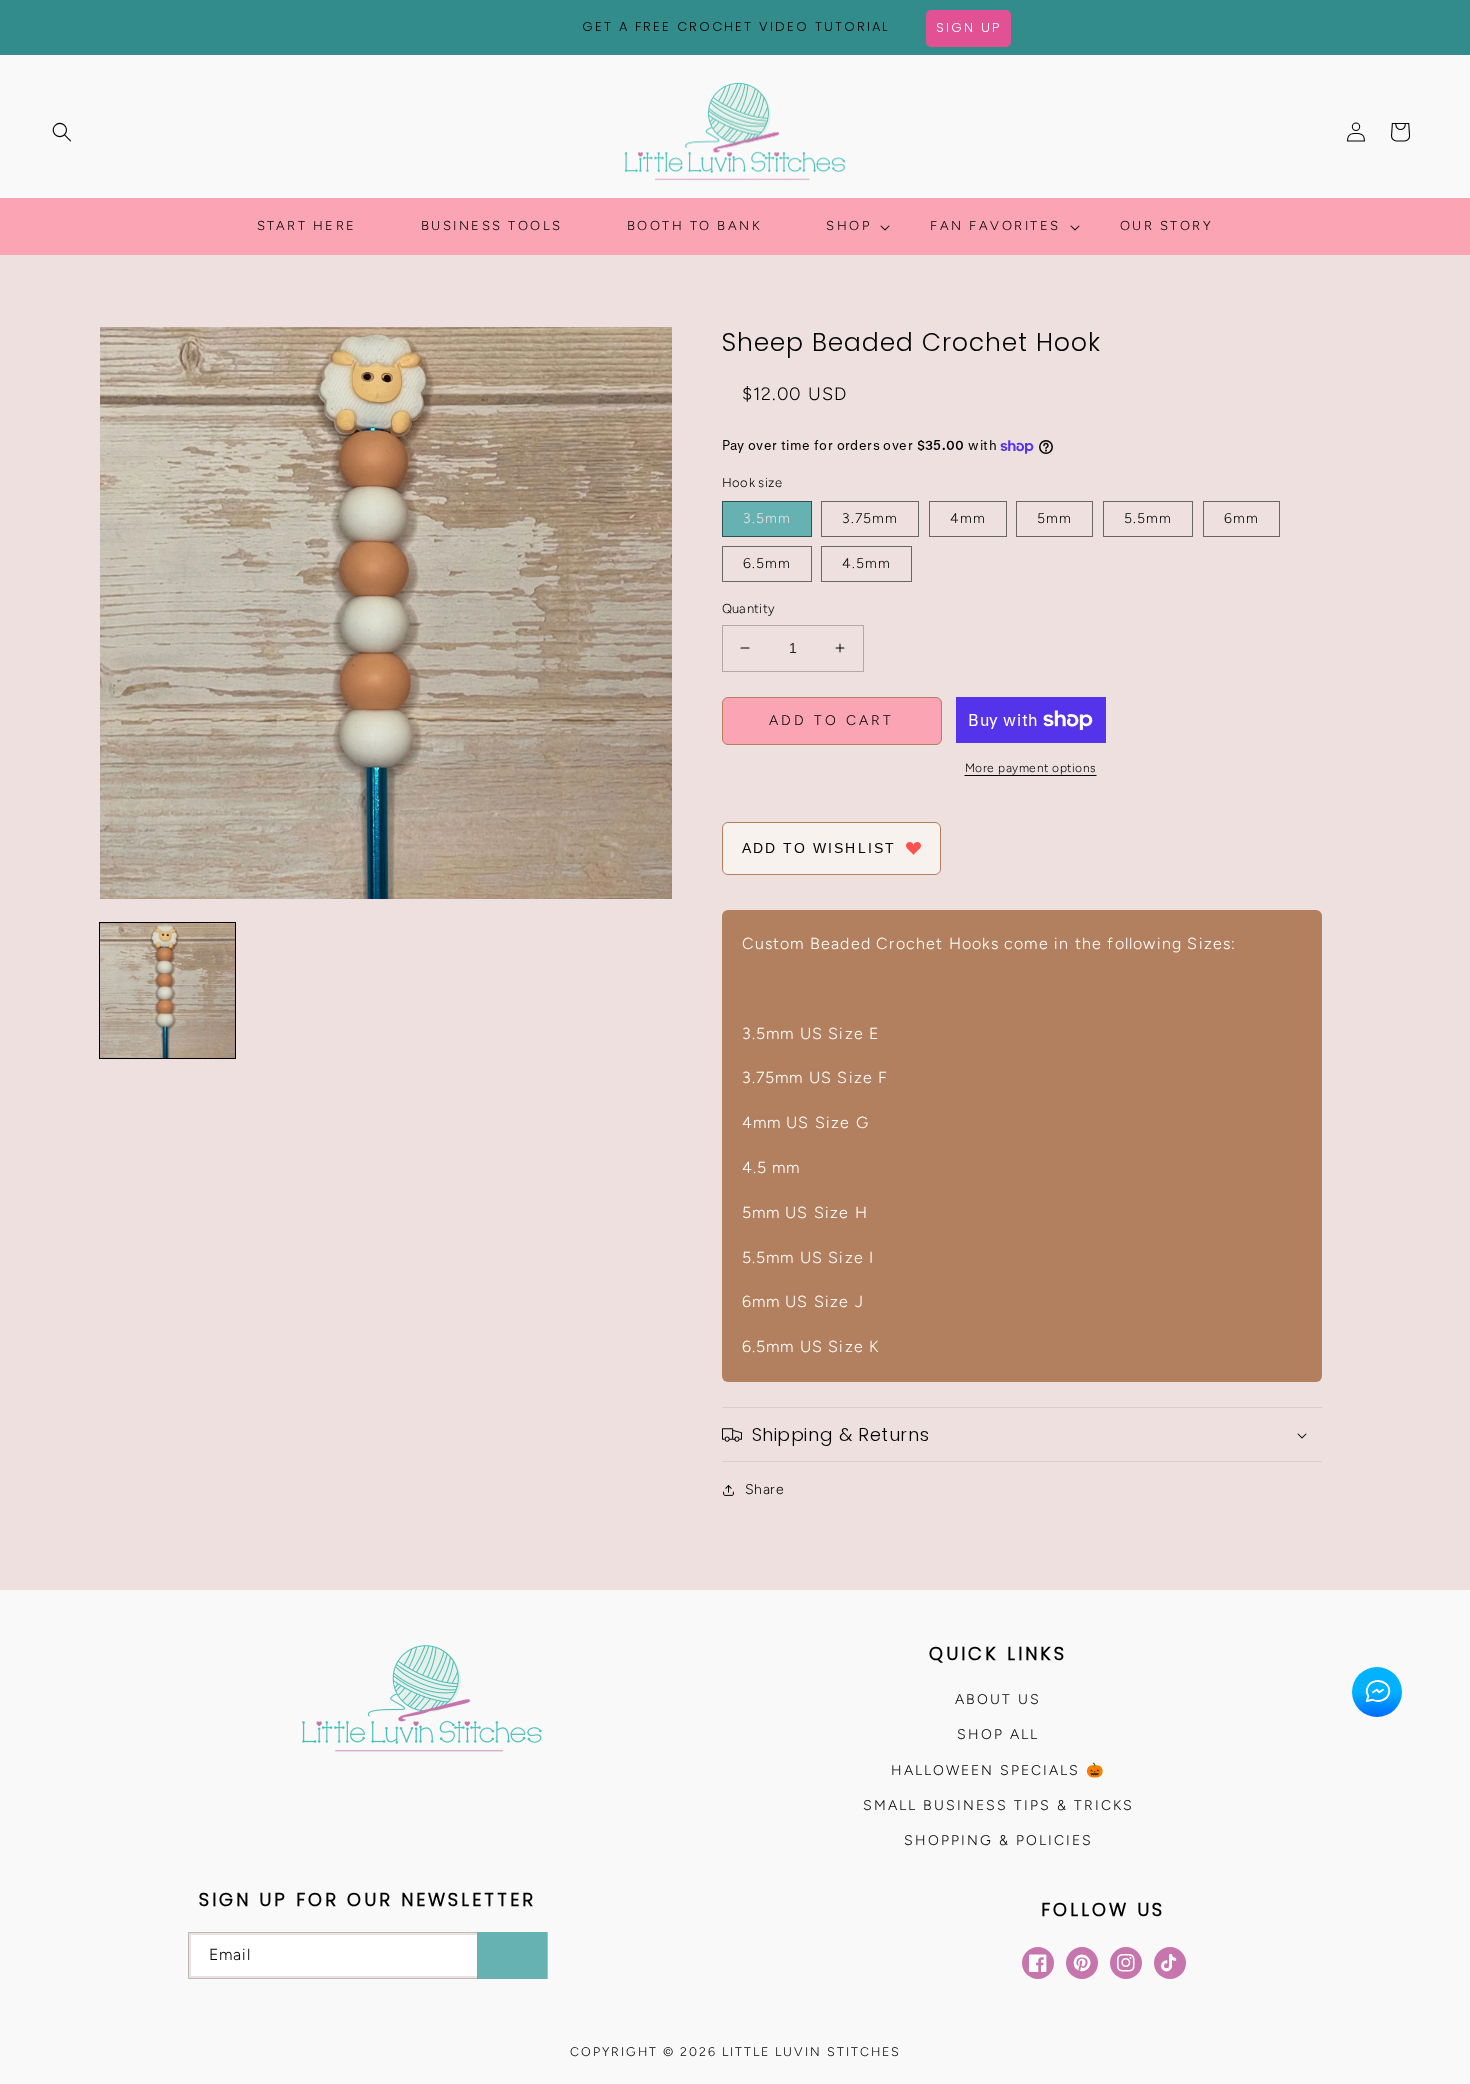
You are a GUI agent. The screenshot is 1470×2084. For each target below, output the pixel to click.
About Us (998, 1699)
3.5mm (767, 518)
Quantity (749, 608)
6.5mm (767, 563)
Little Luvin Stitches (811, 2051)
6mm (1241, 518)
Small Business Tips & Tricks (998, 1805)
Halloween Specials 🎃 (998, 1770)
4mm (968, 518)
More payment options (1031, 768)
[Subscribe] (512, 1955)
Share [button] (765, 1489)
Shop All (998, 1734)
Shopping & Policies (998, 1840)
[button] (62, 132)
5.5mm (1148, 518)
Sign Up (968, 27)
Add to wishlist (819, 848)
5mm (1054, 518)
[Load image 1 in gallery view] (167, 990)
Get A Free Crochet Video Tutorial (735, 26)
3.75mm (870, 518)
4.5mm (866, 563)
